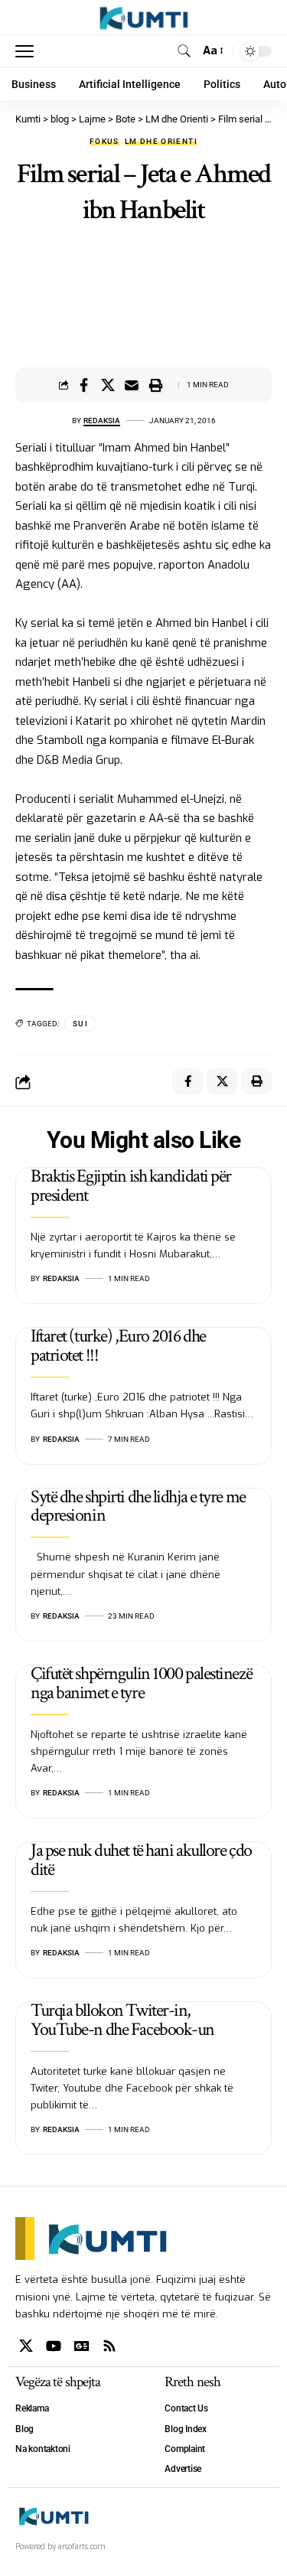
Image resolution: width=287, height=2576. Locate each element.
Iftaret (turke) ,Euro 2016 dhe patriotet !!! (118, 1345)
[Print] (155, 385)
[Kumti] (143, 18)
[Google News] (82, 2346)
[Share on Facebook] (84, 385)
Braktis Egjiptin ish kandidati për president (131, 1185)
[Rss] (109, 2346)
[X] (26, 2346)
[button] (28, 51)
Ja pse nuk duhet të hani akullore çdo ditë (141, 1860)
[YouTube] (54, 2346)
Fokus (104, 142)
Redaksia (102, 421)
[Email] (132, 385)
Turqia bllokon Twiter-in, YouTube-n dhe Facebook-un (122, 2020)
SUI (80, 1024)
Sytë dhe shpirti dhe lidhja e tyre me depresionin (138, 1506)
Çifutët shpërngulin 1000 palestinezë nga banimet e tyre (141, 1683)
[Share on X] (108, 385)
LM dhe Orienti (161, 142)
